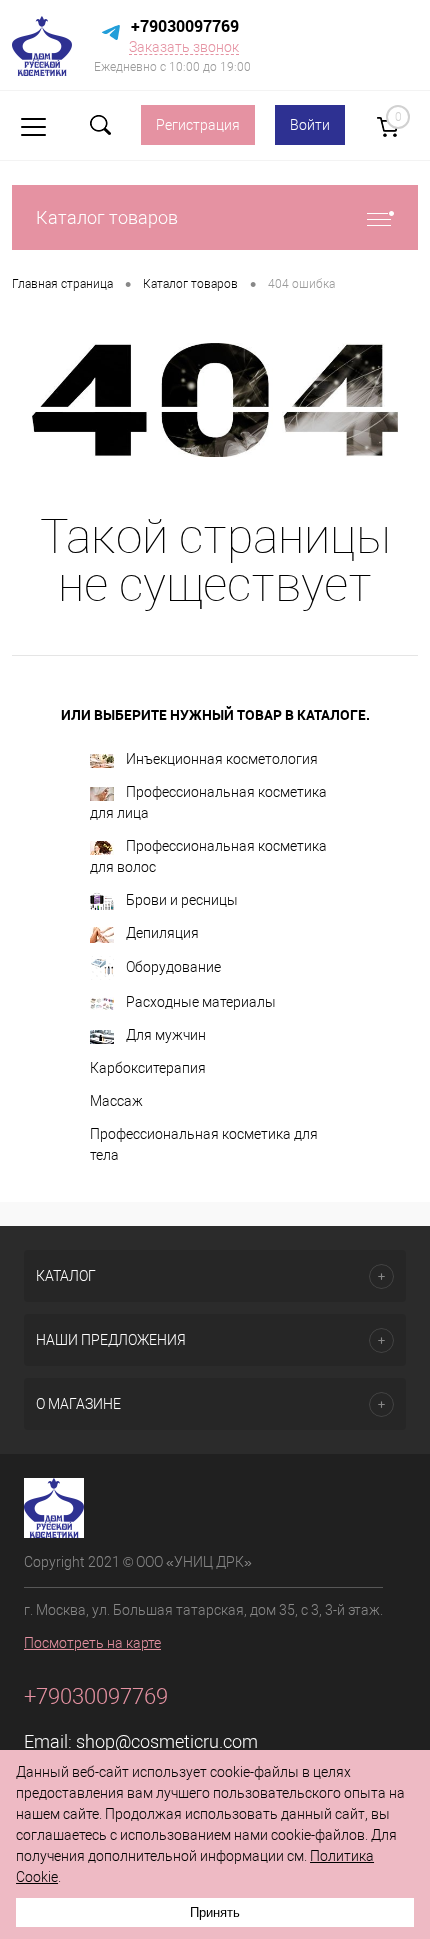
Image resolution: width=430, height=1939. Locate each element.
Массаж (116, 1101)
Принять (215, 1912)
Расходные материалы (201, 1002)
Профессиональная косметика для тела (204, 1144)
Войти (310, 125)
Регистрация (198, 125)
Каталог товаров (107, 217)
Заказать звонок (184, 47)
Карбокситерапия (148, 1068)
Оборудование (173, 967)
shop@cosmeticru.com (167, 1741)
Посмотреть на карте (92, 1643)
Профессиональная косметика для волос (208, 856)
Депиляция (162, 933)
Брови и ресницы (182, 900)
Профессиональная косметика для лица (208, 802)
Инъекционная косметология (222, 759)
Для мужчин (166, 1035)
